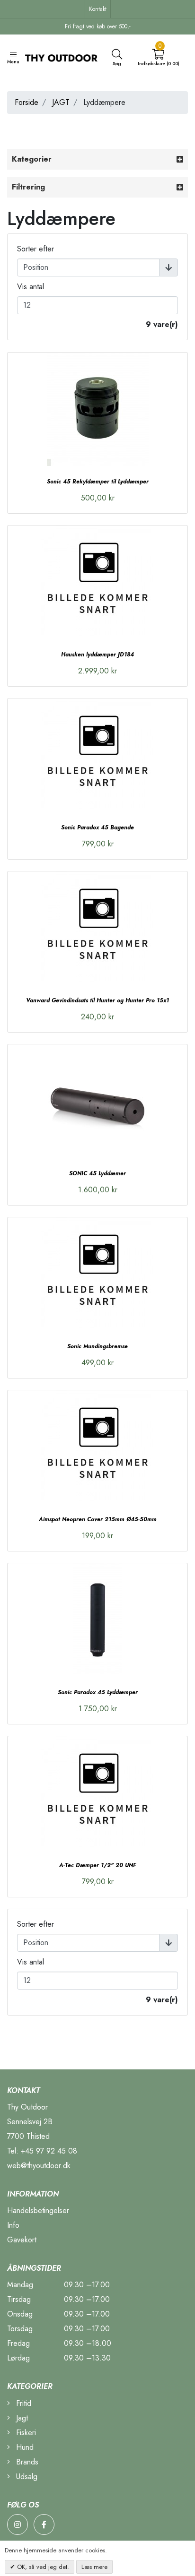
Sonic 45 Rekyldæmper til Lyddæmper (98, 482)
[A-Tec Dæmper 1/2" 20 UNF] (97, 1793)
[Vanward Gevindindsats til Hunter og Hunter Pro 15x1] (97, 928)
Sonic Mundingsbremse (97, 1346)
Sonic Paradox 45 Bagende (97, 827)
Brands (26, 2462)
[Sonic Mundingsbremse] (97, 1274)
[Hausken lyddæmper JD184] (97, 582)
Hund (24, 2447)
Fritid (22, 2403)
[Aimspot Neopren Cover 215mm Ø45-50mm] (97, 1447)
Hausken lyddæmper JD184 (97, 655)
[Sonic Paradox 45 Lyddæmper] (97, 1620)
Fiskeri (25, 2433)
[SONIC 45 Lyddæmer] (97, 1101)
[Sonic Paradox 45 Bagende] (97, 755)
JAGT (61, 102)
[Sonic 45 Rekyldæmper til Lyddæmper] (97, 409)
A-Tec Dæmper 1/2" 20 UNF (97, 1865)
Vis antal (31, 287)
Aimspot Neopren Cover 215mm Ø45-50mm (98, 1519)
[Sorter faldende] (168, 267)
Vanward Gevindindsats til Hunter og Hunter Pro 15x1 (97, 1000)
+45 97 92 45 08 (49, 2151)
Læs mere (94, 2567)
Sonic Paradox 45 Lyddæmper (98, 1692)
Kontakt (98, 9)
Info (13, 2225)
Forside (27, 102)
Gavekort (22, 2240)
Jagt (21, 2418)
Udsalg (26, 2477)
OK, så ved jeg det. (42, 2567)
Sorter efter (35, 249)
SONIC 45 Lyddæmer (97, 1173)
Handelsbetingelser (38, 2210)
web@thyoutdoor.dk (39, 2166)
